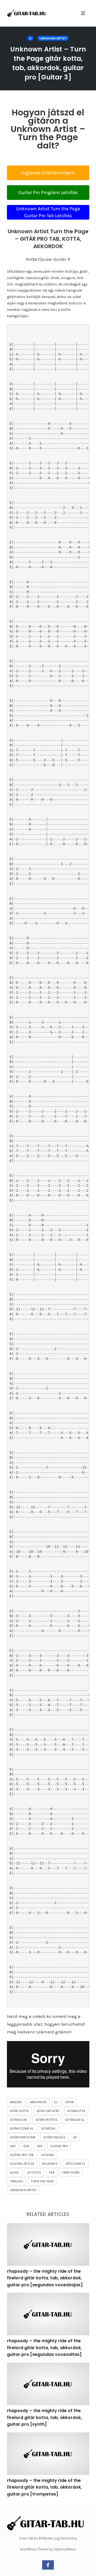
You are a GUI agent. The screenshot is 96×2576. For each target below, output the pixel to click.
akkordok (38, 2102)
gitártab (48, 2128)
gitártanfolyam (23, 2137)
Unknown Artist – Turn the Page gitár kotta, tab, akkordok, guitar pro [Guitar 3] (48, 63)
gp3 (13, 2146)
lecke (15, 2172)
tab (52, 2172)
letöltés (34, 2172)
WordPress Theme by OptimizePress (48, 2549)
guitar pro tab (22, 2155)
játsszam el (75, 2164)
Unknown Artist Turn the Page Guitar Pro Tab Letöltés (48, 212)
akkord (16, 2102)
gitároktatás (47, 2120)
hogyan (48, 2155)
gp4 (26, 2146)
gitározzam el (22, 2128)
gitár (70, 2102)
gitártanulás (54, 2137)
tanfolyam (71, 2172)
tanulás (17, 2181)
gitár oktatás (48, 2111)
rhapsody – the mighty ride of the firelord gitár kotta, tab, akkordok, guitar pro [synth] (44, 2417)
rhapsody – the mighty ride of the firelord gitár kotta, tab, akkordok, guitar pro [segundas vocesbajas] (45, 2278)
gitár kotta (19, 2111)
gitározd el (75, 2120)
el (56, 2102)
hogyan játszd (22, 2164)
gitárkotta (76, 2111)
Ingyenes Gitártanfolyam (48, 173)
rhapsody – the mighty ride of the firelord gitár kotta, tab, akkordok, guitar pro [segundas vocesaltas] (44, 2348)
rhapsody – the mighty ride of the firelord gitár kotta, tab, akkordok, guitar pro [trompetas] (44, 2487)
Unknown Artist (53, 38)
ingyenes (50, 2164)
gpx (40, 2146)
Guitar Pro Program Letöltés (48, 192)
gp (75, 2137)
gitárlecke (19, 2120)
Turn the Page (43, 2181)
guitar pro (59, 2146)
